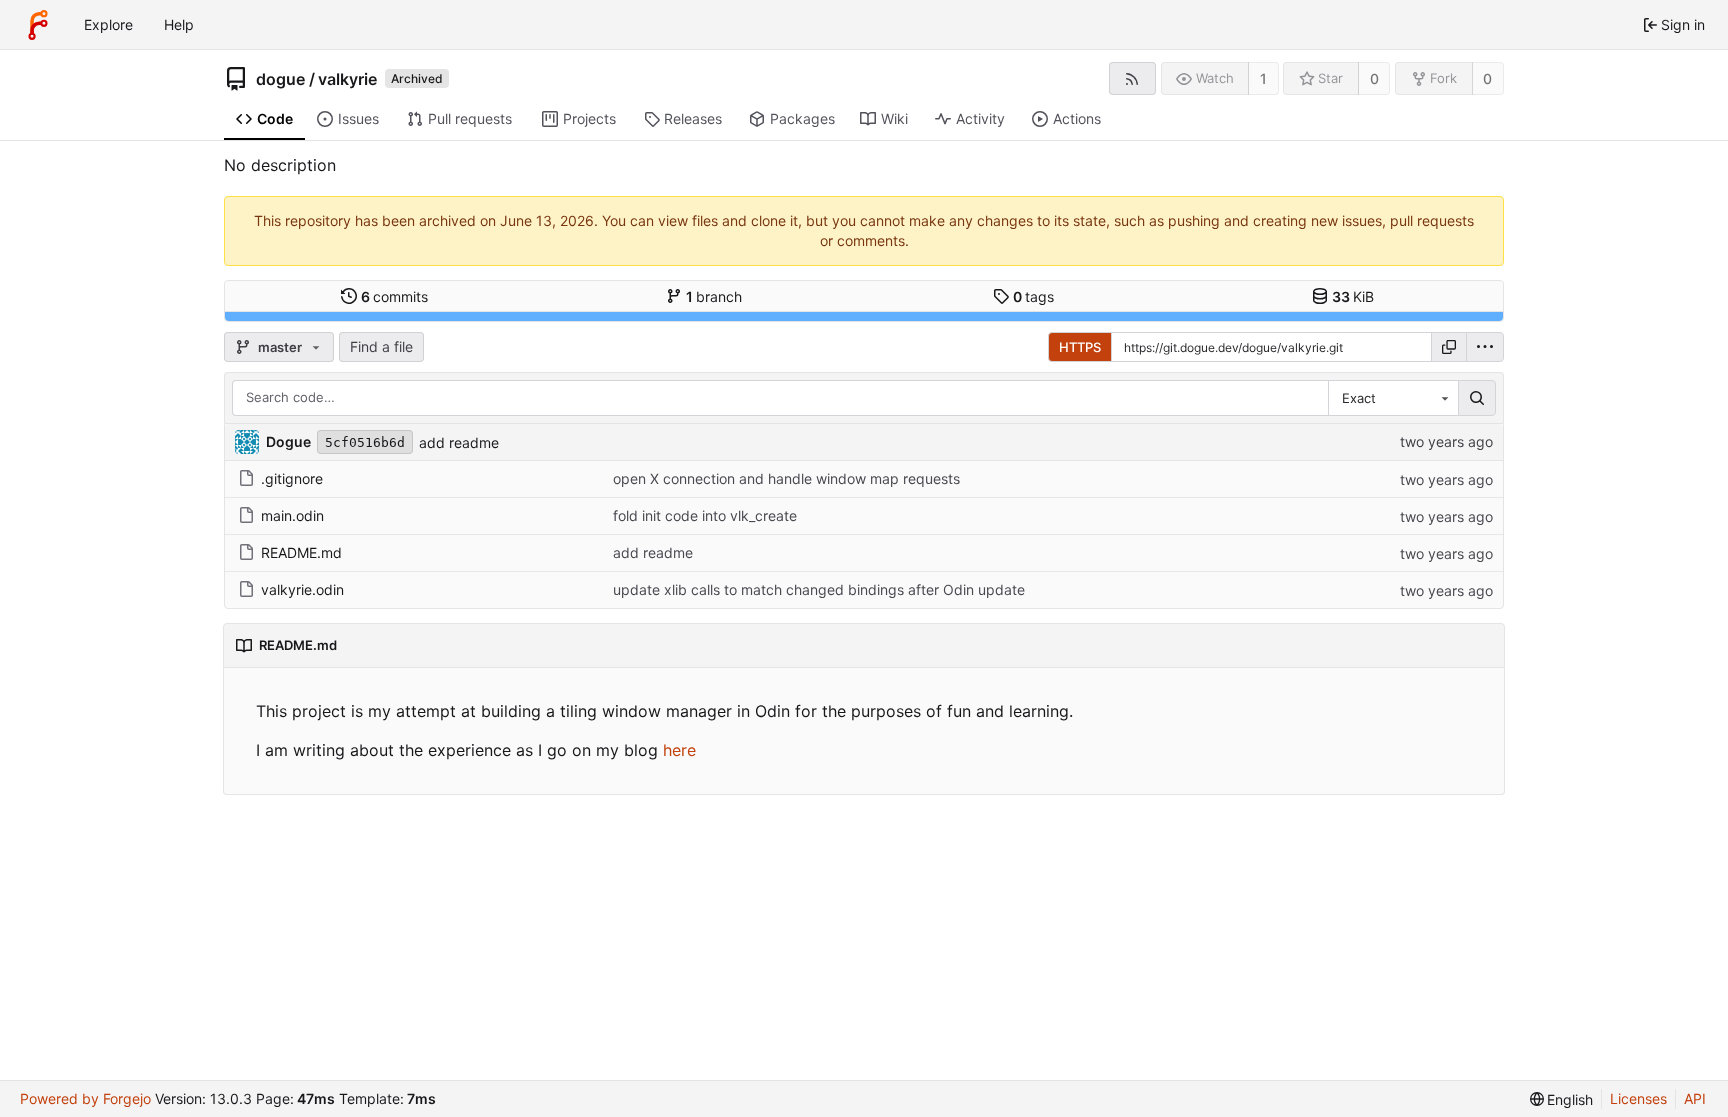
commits (395, 296)
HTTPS (1080, 347)
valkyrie (347, 79)
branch (714, 296)
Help (179, 24)
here (679, 750)
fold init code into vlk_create (705, 515)
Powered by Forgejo (85, 1098)
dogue (280, 79)
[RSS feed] (1132, 78)
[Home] (38, 25)
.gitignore (292, 478)
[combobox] (1393, 398)
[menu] (1485, 347)
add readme (459, 442)
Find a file (381, 346)
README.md (301, 552)
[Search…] (1477, 398)
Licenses (1638, 1098)
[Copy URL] (1449, 347)
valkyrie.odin (302, 589)
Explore (108, 24)
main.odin (292, 515)
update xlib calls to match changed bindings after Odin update (819, 589)
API (1695, 1098)
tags (1034, 296)
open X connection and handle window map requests (786, 478)
